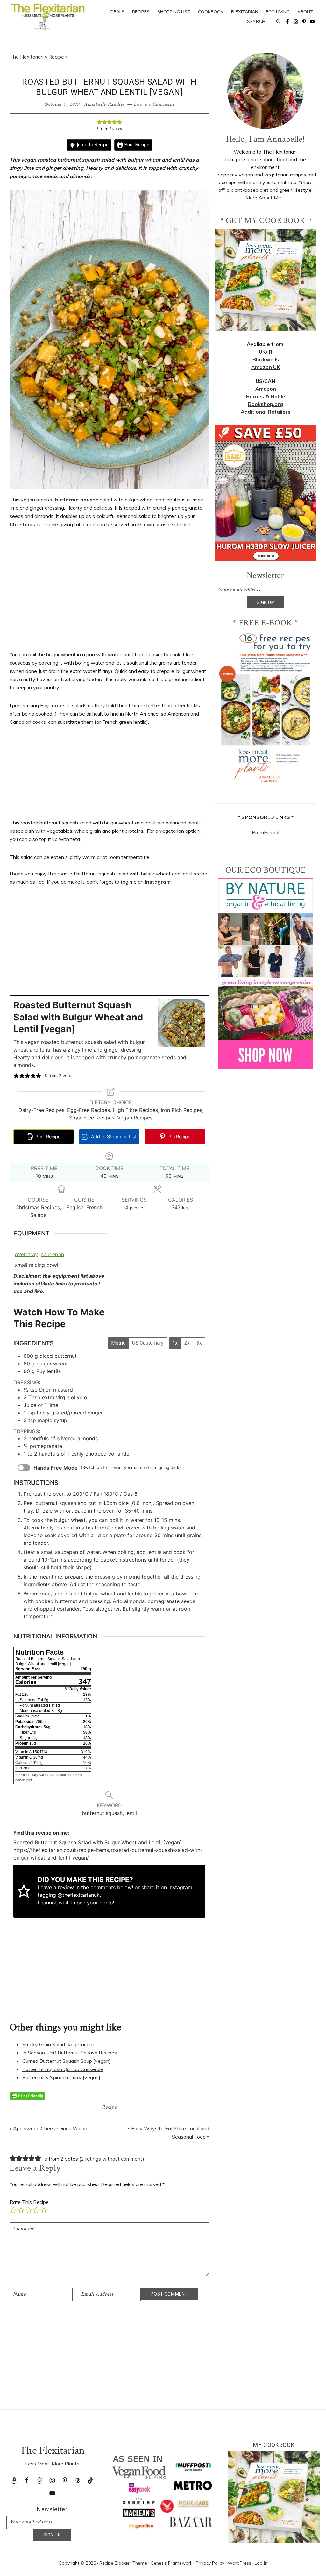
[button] (99, 122)
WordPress (239, 2563)
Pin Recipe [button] (179, 1137)
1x (175, 1343)
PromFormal (266, 832)
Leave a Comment (154, 104)
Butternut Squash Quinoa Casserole (63, 2069)
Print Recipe (136, 145)
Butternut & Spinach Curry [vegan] (61, 2077)
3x (199, 1343)
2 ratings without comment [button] (112, 2159)
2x (187, 1343)
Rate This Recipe (29, 2202)
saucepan (53, 1254)
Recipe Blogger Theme (123, 2563)
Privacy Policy (210, 2563)
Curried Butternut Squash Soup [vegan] (67, 2061)
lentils (58, 705)
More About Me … (266, 198)
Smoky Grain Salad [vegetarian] (58, 2044)
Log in (261, 2563)
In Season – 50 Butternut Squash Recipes (70, 2053)
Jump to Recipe (92, 145)
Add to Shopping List (113, 1137)
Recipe (56, 57)
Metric (118, 1343)
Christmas (22, 524)
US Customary (148, 1343)
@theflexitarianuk (79, 1895)
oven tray (26, 1254)
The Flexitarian (27, 57)
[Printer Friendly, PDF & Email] (27, 2096)
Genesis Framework (171, 2563)
